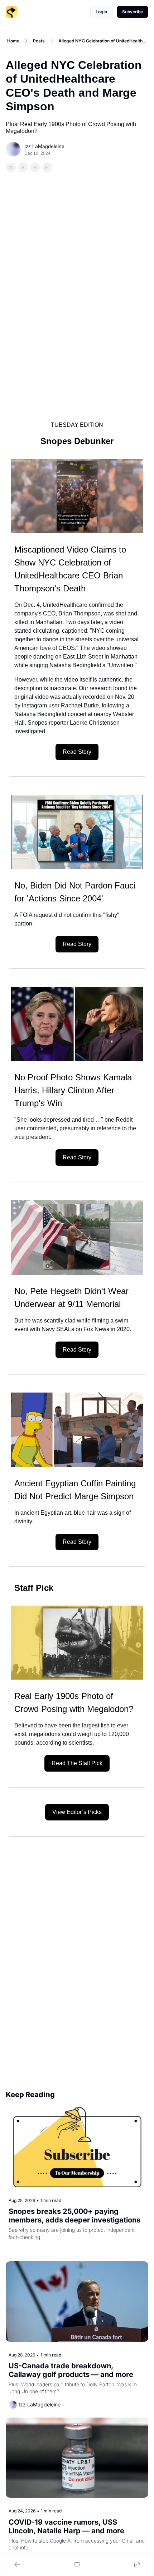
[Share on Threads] (35, 167)
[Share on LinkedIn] (47, 167)
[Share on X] (23, 167)
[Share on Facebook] (11, 167)
